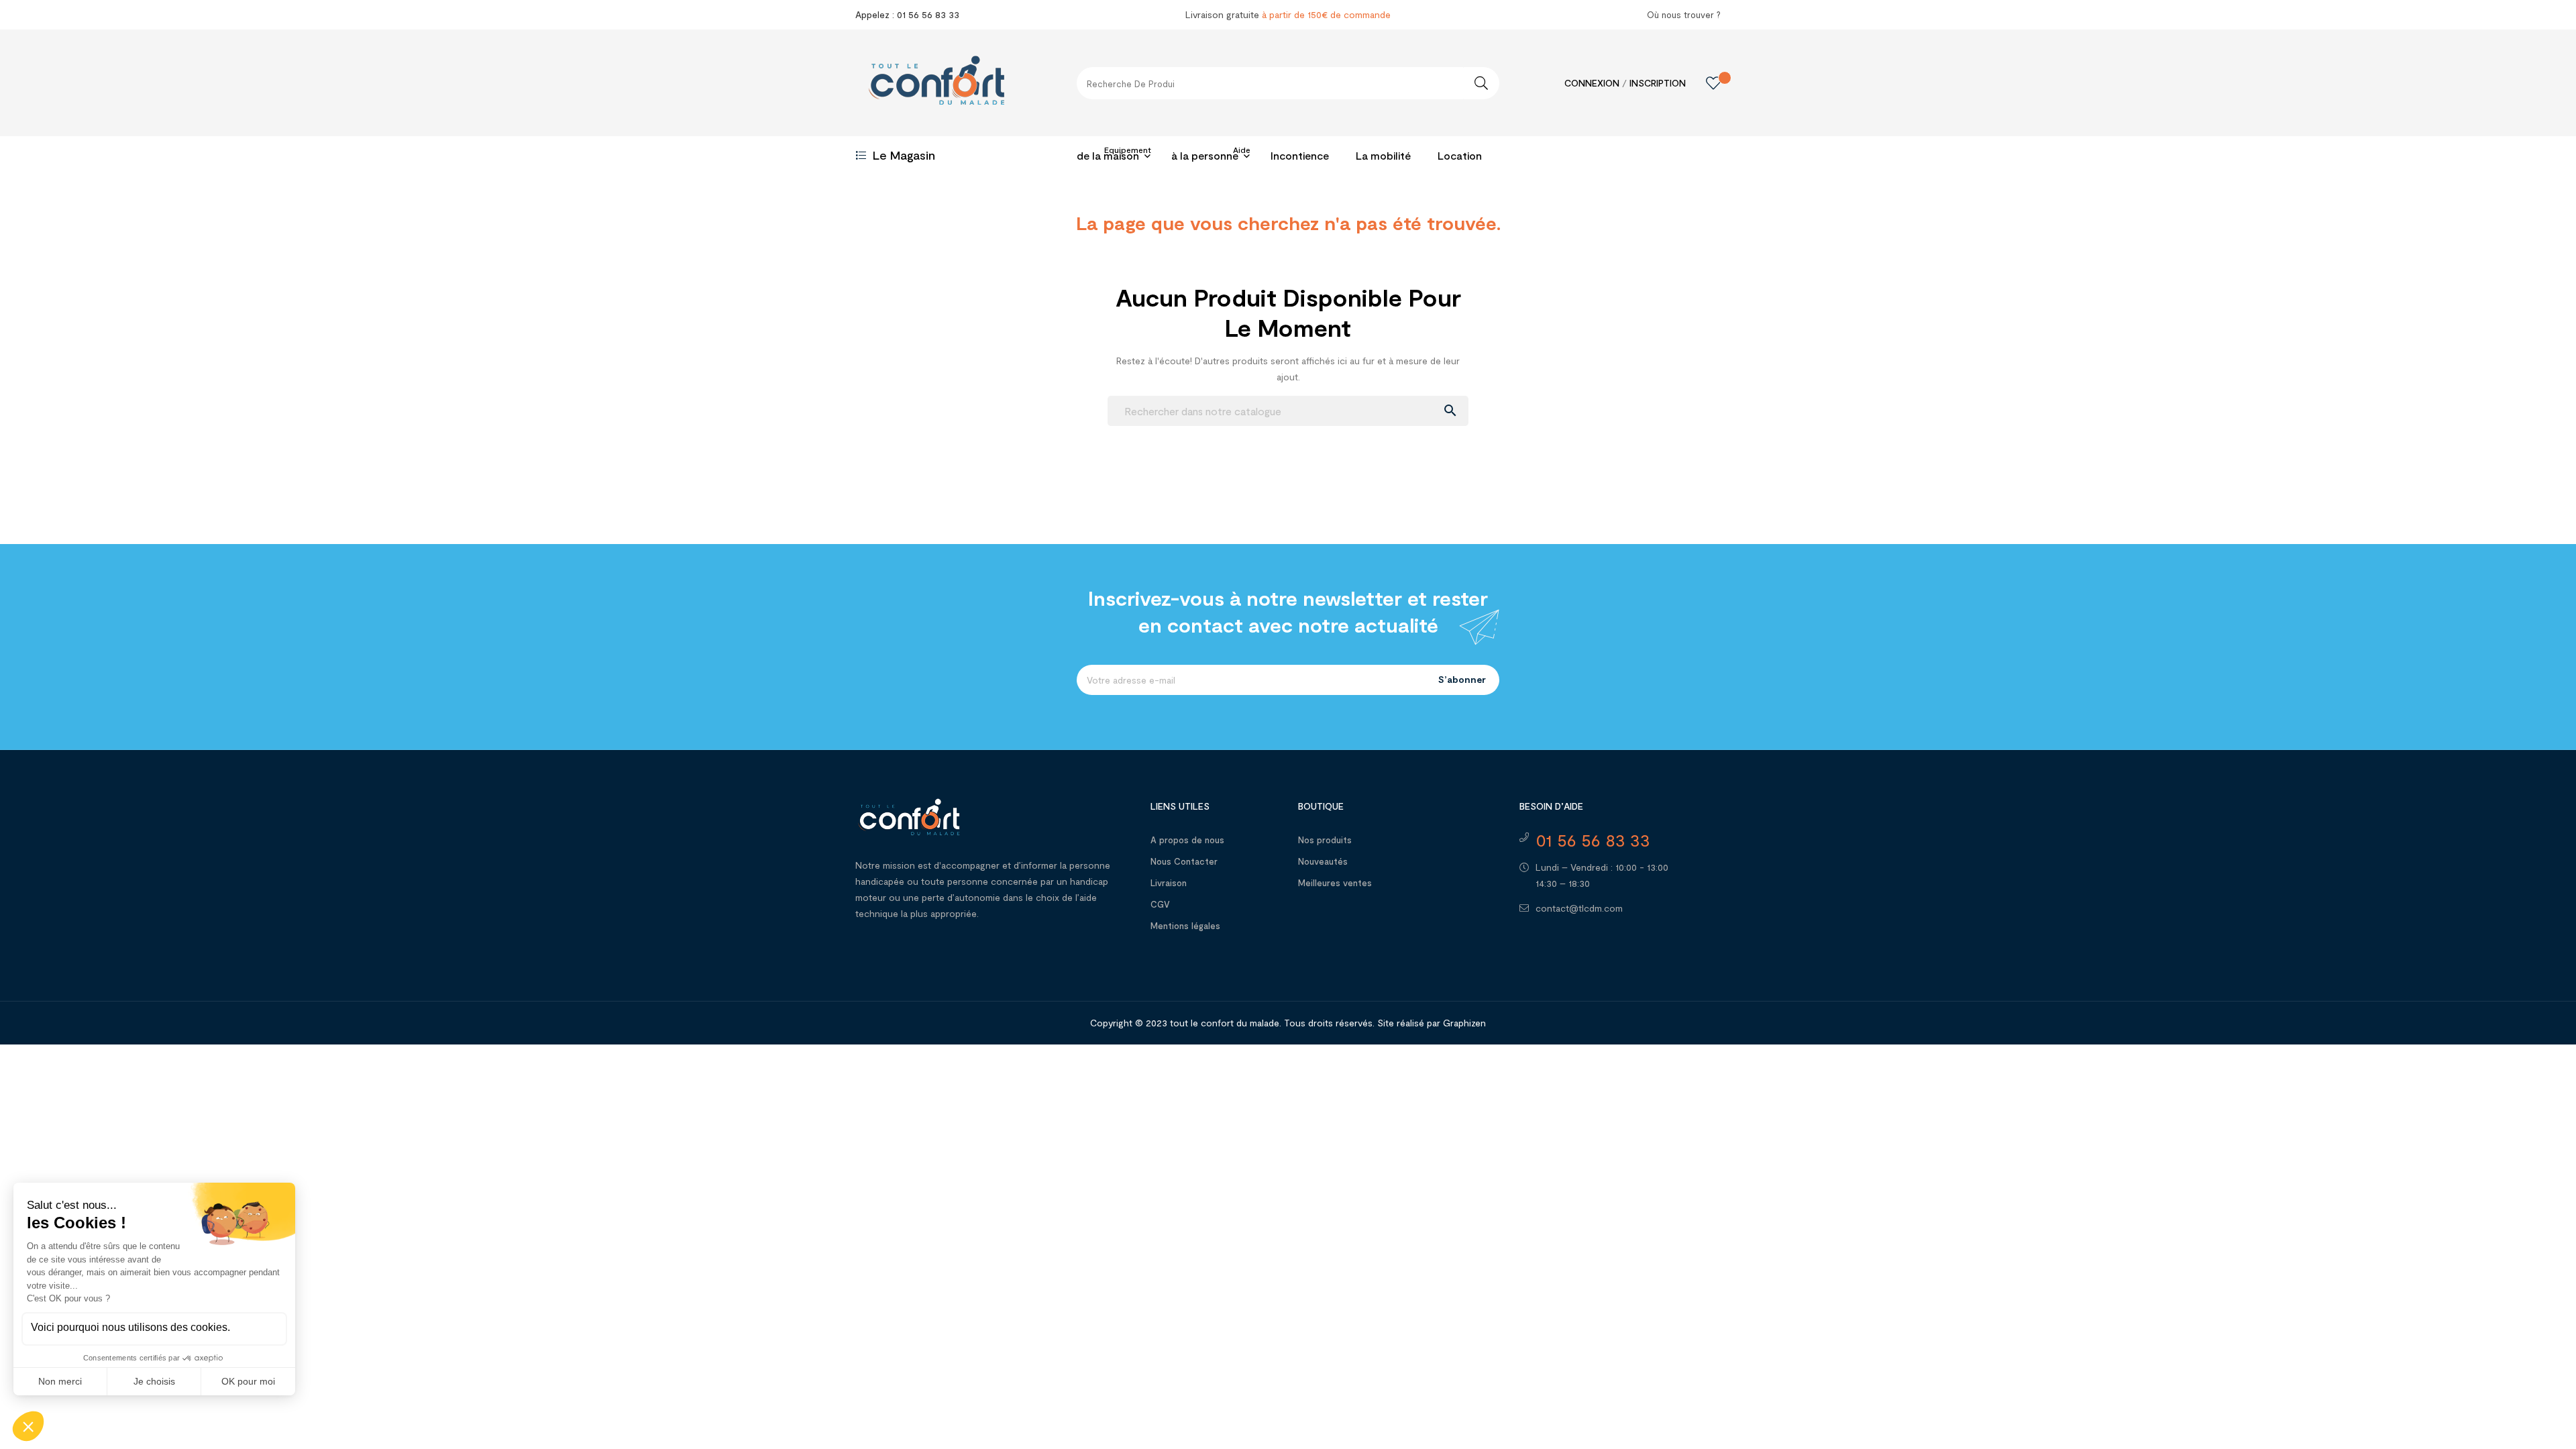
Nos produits (1325, 840)
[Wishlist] (1703, 83)
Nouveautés (1323, 861)
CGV (1160, 904)
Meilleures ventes (1335, 883)
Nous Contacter (1184, 861)
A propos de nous (1187, 840)
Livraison (1169, 883)
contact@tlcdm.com (1579, 908)
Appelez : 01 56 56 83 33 (907, 14)
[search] (1481, 83)
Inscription (1658, 83)
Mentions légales (1185, 926)
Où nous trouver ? (1684, 15)
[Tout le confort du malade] (909, 815)
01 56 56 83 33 (1593, 840)
